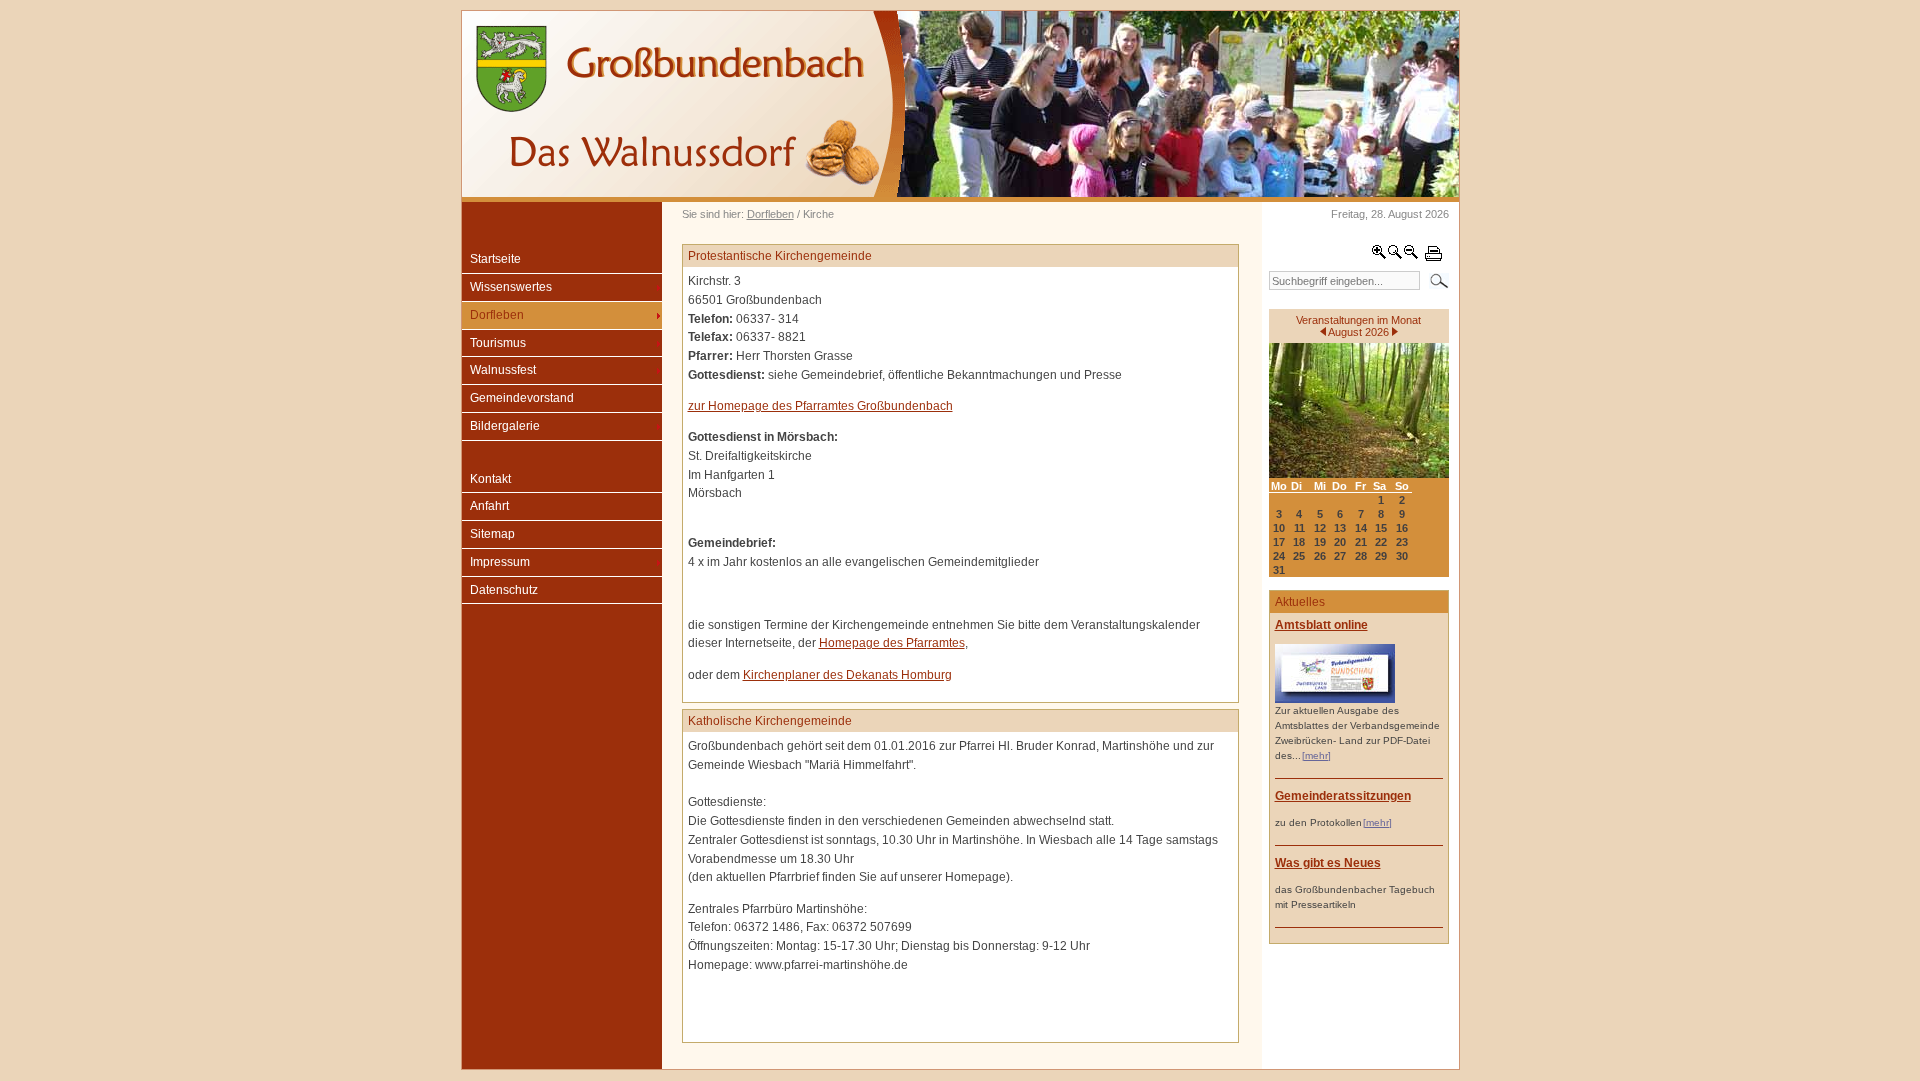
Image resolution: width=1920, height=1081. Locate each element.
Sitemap (492, 534)
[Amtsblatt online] (1335, 699)
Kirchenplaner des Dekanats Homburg (847, 675)
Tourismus (498, 343)
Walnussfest (503, 370)
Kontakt (490, 479)
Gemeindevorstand (522, 398)
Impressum (500, 562)
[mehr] (1316, 755)
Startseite (495, 259)
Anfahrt (489, 506)
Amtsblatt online (1321, 625)
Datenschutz (504, 590)
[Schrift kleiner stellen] (1411, 256)
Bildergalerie (505, 426)
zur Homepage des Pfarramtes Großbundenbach (820, 406)
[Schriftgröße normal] (1395, 256)
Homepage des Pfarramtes (892, 643)
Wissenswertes (511, 287)
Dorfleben (770, 214)
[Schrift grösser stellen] (1379, 256)
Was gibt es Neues (1328, 863)
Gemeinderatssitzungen (1343, 796)
